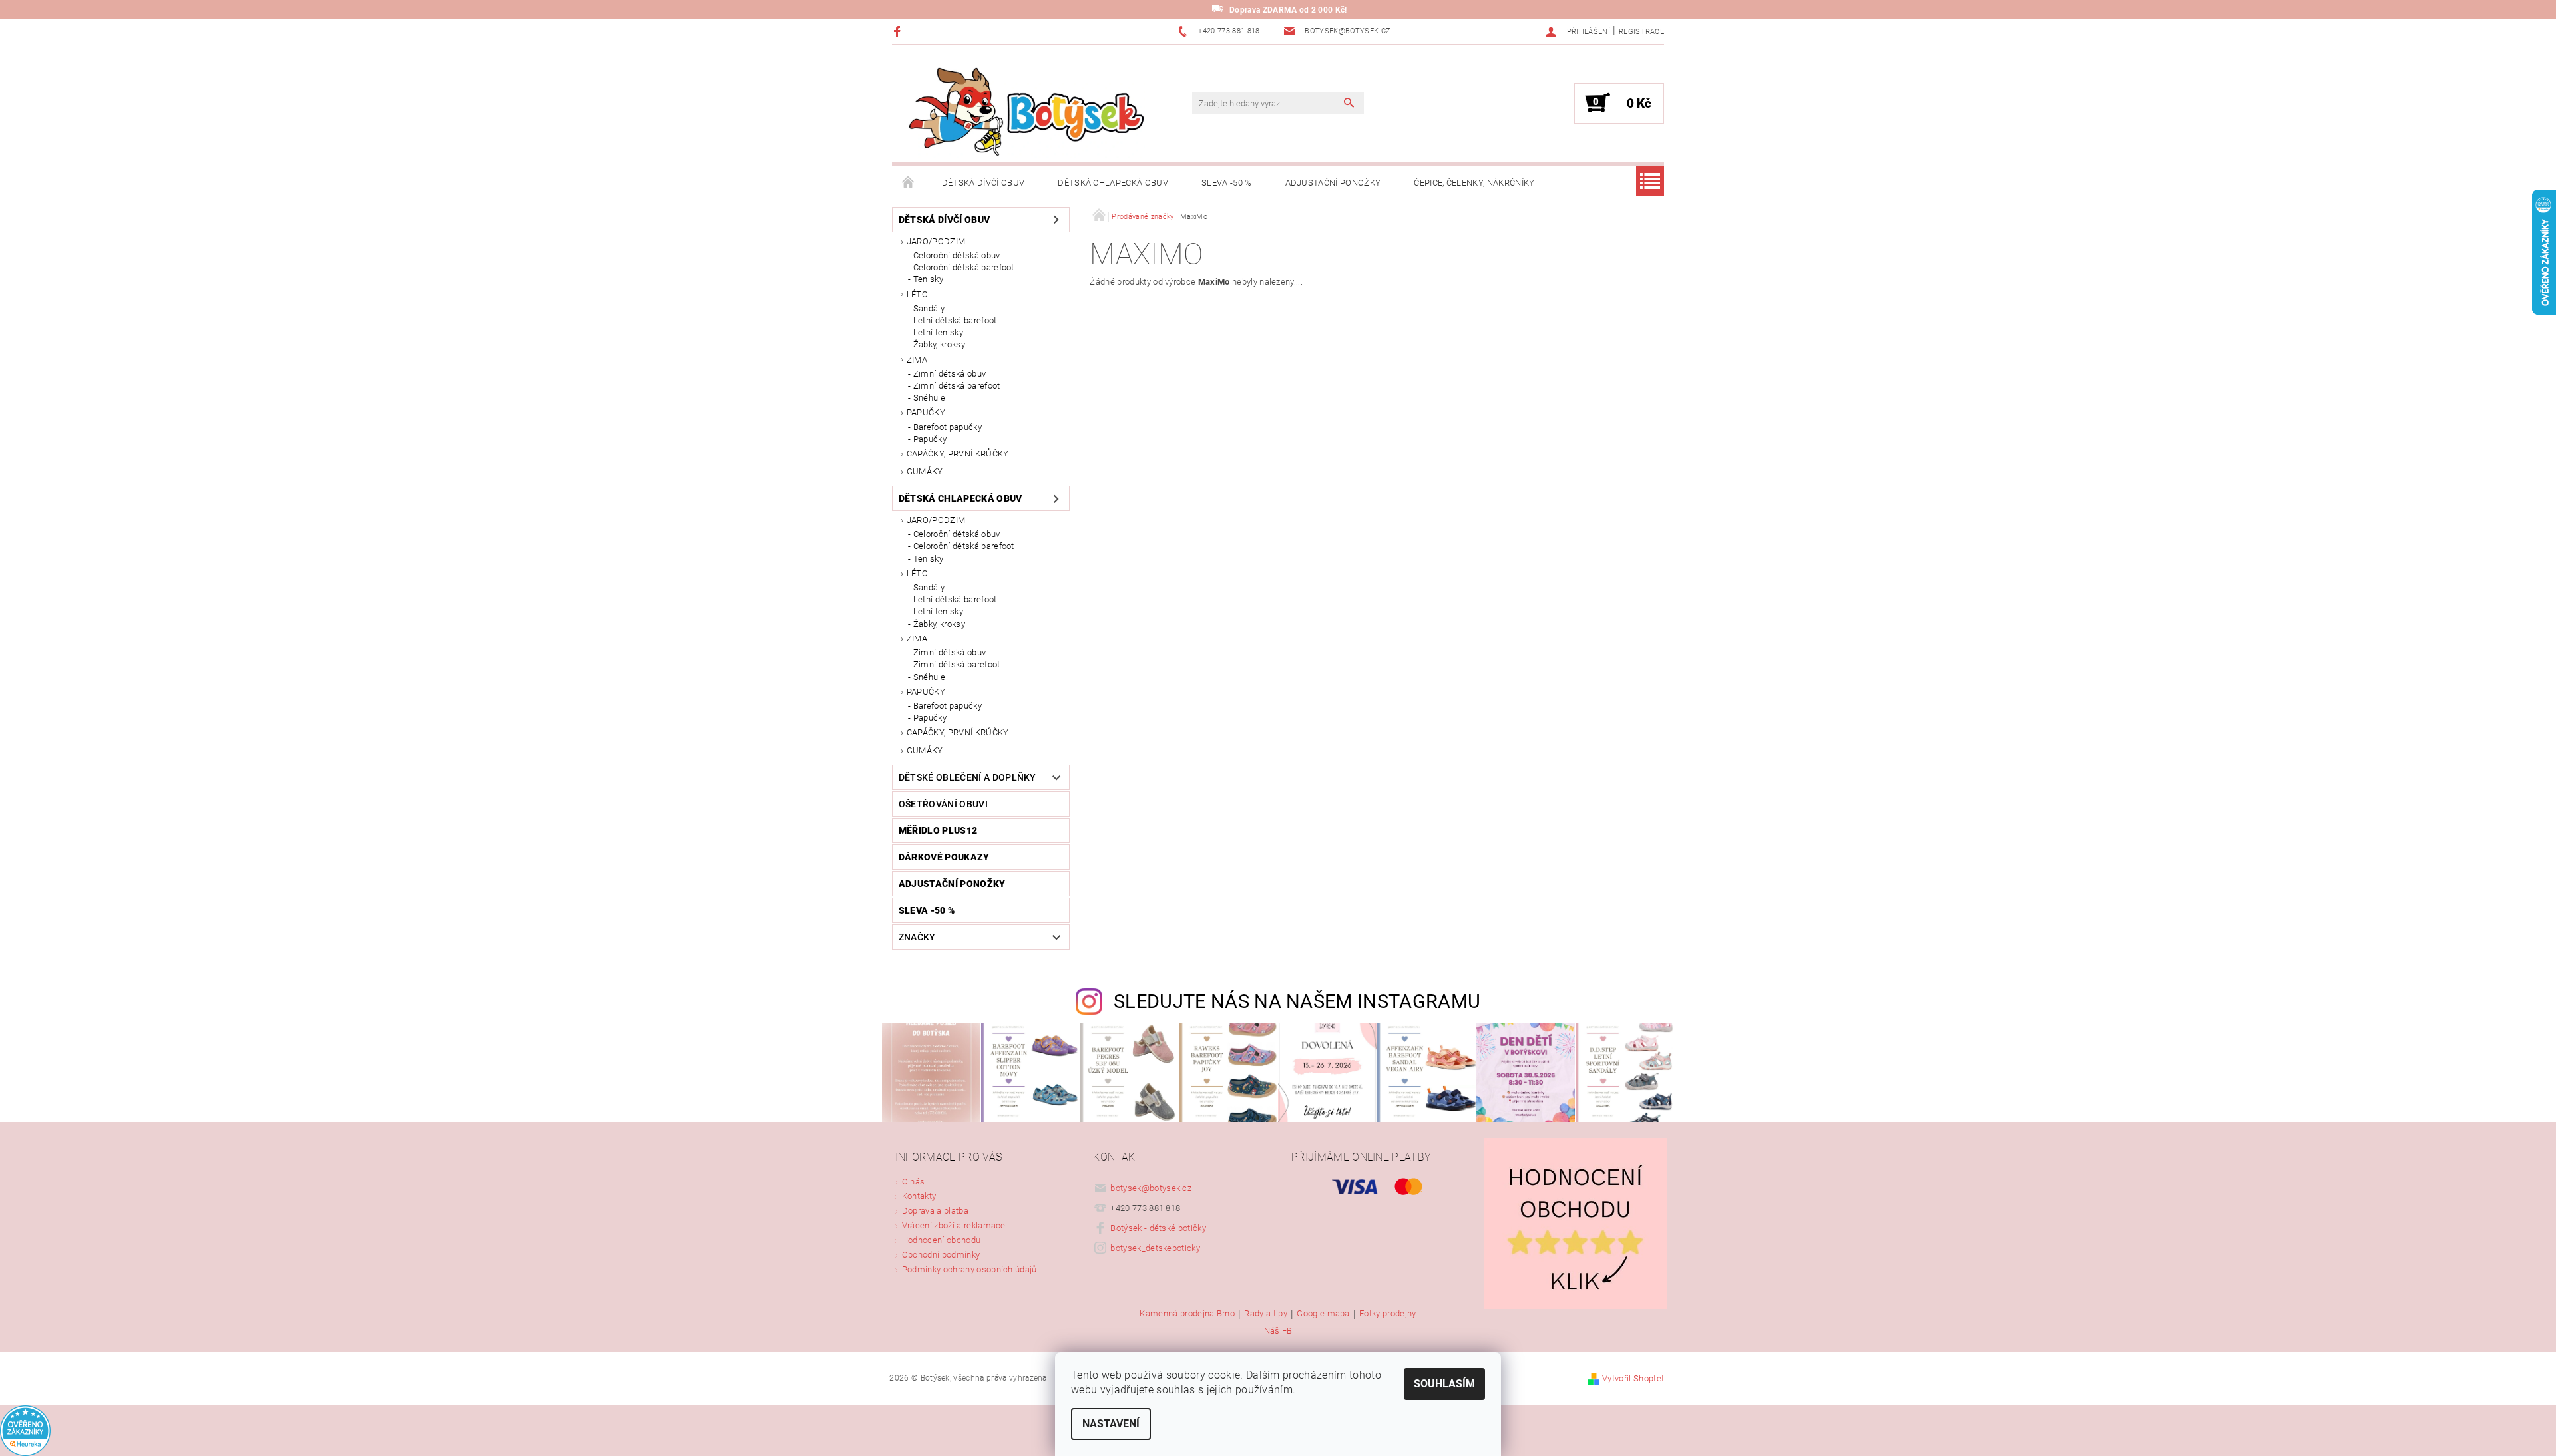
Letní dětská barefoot (955, 320)
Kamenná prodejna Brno (1187, 1314)
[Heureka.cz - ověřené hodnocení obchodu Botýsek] (25, 1430)
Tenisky (928, 279)
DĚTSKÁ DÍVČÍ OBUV (983, 183)
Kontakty (919, 1196)
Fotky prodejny (1387, 1314)
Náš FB (1278, 1331)
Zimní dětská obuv (950, 374)
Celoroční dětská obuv (957, 255)
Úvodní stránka (909, 183)
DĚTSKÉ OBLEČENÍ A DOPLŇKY (967, 777)
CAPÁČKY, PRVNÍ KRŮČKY (958, 454)
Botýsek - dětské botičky (1158, 1228)
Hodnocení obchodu (941, 1240)
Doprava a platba (935, 1211)
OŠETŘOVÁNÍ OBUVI (943, 804)
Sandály (929, 308)
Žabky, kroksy (939, 344)
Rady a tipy (1266, 1314)
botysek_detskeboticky (1155, 1248)
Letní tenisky (938, 332)
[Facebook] (899, 31)
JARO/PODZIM (936, 241)
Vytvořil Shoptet (1633, 1378)
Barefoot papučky (948, 427)
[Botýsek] (1022, 110)
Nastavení (1111, 1424)
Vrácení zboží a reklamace (954, 1225)
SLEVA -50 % (1227, 183)
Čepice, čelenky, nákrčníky (1474, 183)
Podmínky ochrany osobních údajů (969, 1269)
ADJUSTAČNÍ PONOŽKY (1333, 183)
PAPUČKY (926, 412)
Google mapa (1323, 1314)
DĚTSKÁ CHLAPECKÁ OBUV (1113, 183)
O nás (914, 1182)
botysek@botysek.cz (1151, 1188)
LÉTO (917, 294)
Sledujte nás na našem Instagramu (1297, 1001)
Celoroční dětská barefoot (964, 267)
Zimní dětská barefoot (957, 386)
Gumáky (925, 471)
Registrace (1641, 32)
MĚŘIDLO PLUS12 (938, 830)
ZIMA (917, 360)
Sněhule (929, 398)
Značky (917, 937)
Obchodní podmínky (941, 1255)
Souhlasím (1444, 1384)
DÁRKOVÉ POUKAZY (944, 857)
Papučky (930, 439)
